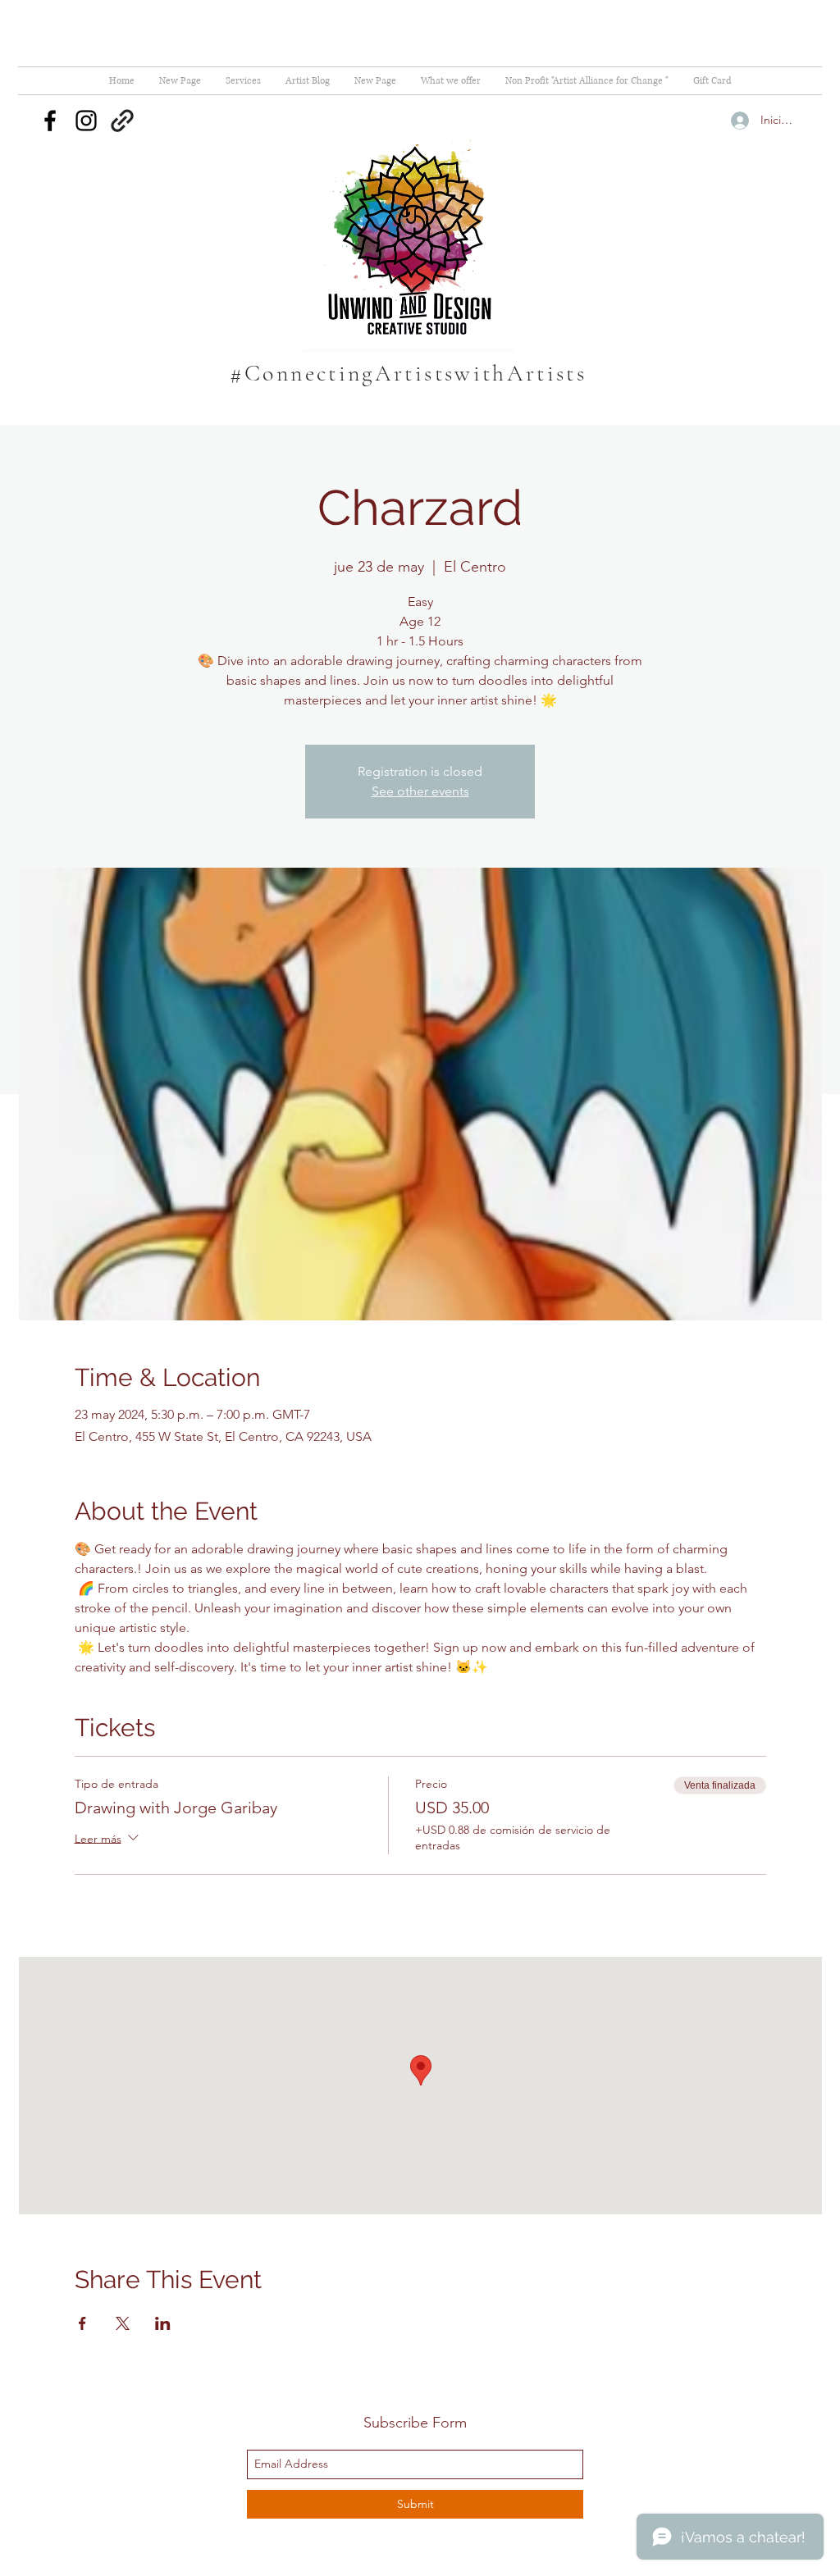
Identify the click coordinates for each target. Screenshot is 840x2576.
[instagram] (86, 121)
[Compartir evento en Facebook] (82, 2323)
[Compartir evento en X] (123, 2323)
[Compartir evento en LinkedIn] (163, 2323)
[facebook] (50, 121)
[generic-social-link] (122, 121)
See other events (420, 791)
